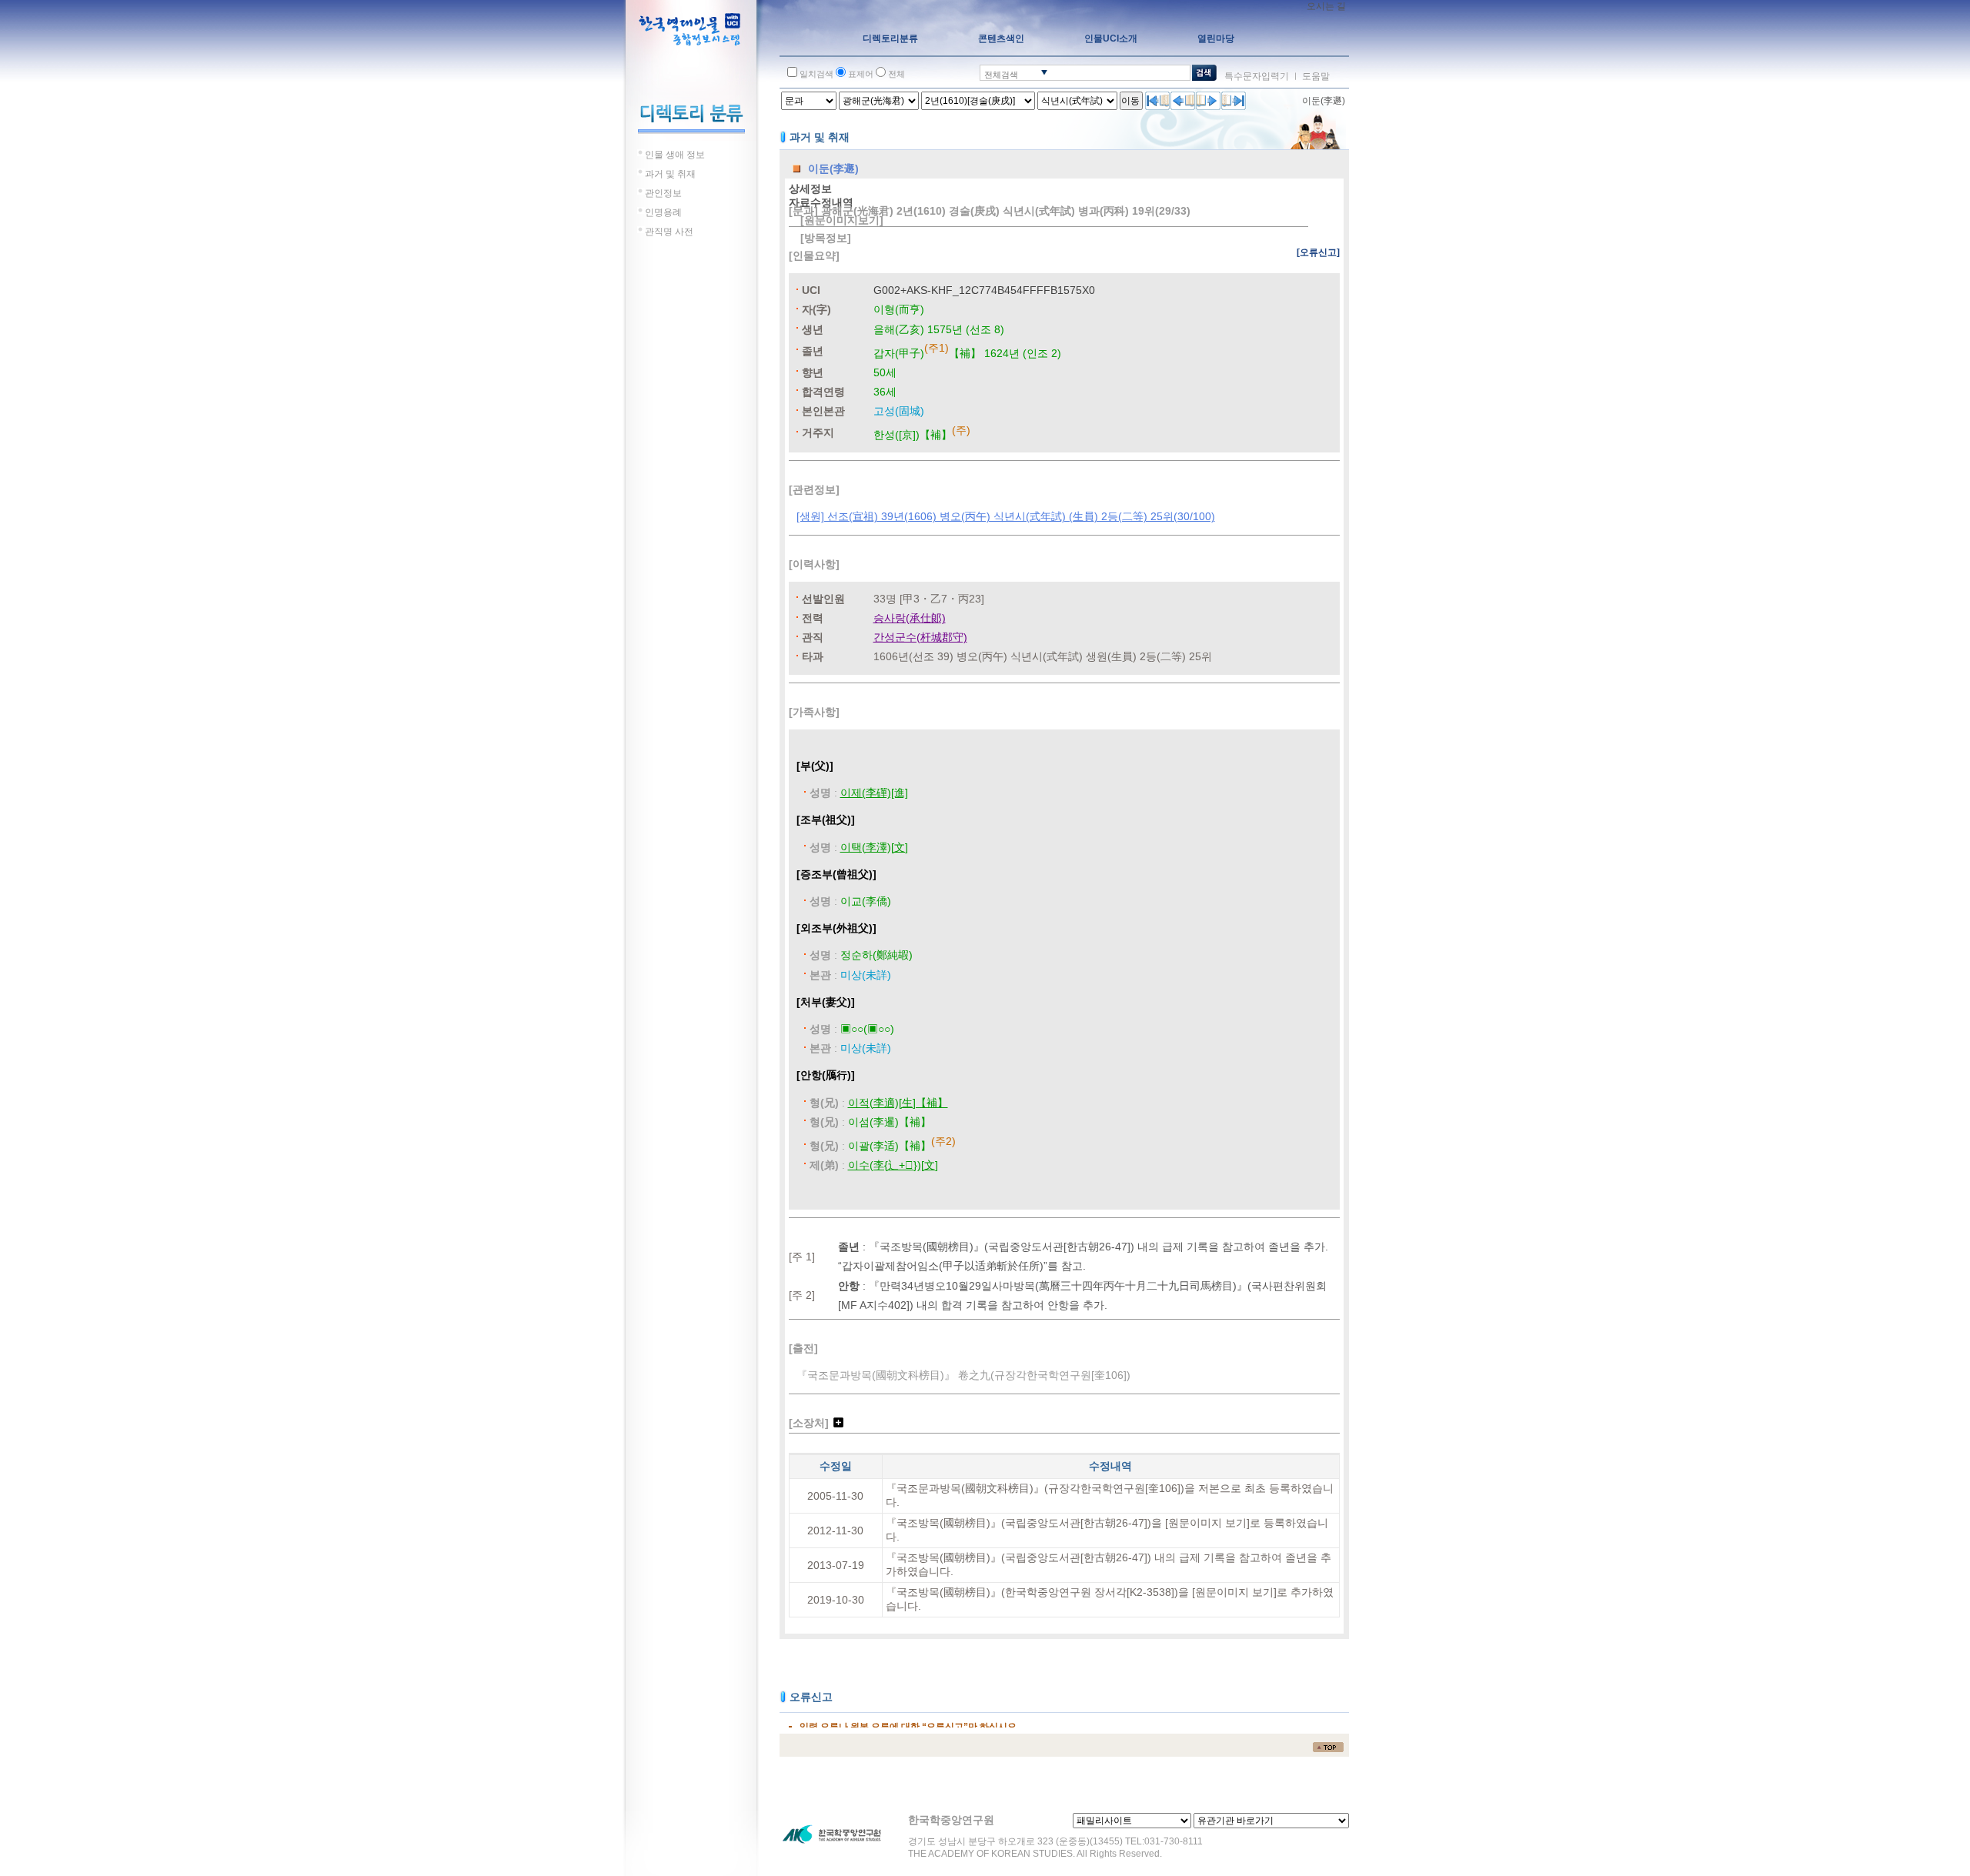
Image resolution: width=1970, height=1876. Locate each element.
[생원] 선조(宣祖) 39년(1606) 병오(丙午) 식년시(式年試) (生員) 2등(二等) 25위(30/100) (1006, 516)
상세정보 (810, 189)
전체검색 (1001, 75)
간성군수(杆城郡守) (920, 637)
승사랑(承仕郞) (910, 618)
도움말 (1316, 76)
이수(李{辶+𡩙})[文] (893, 1165)
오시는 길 (1326, 6)
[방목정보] (826, 238)
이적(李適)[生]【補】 (898, 1103)
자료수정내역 (821, 202)
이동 (1130, 101)
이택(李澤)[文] (874, 847)
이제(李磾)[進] (874, 793)
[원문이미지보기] (842, 220)
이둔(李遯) (1324, 101)
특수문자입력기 (1257, 76)
